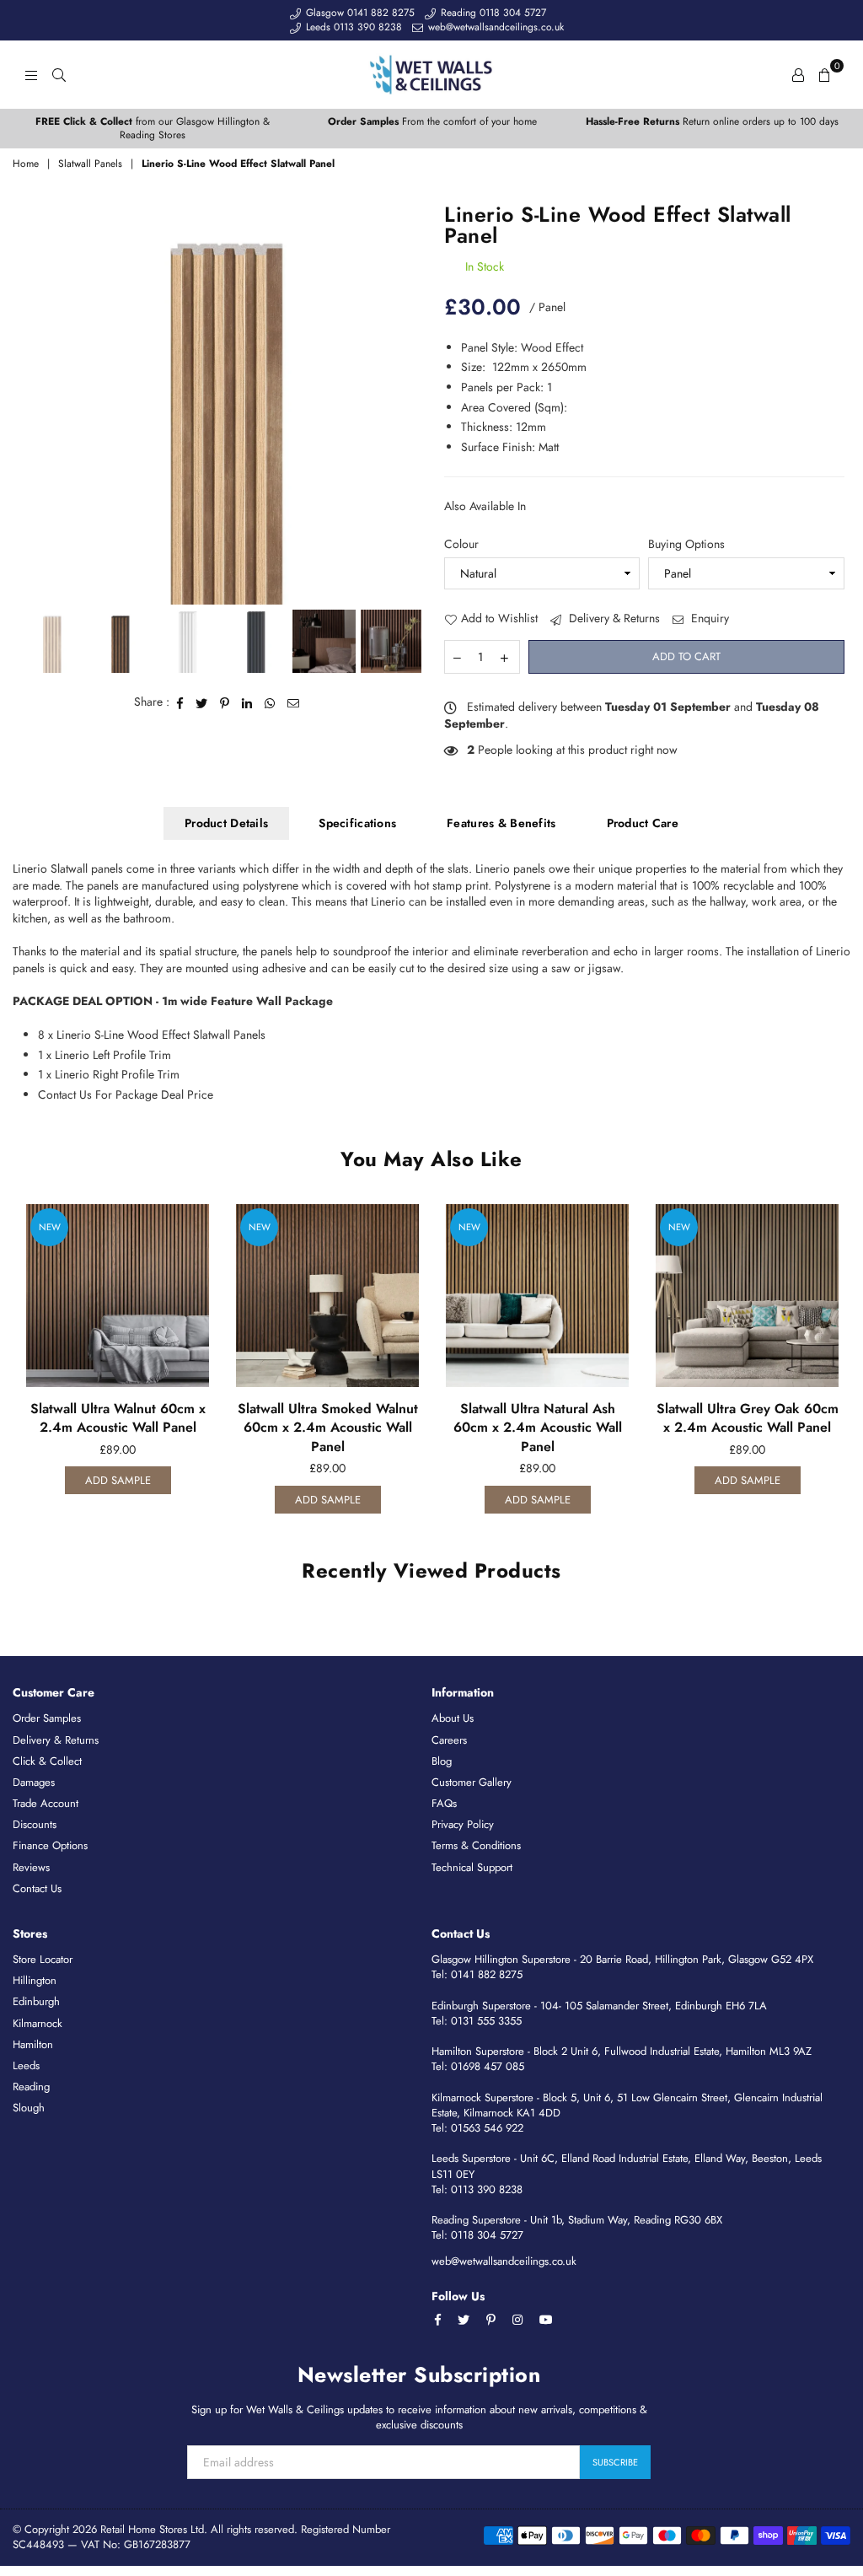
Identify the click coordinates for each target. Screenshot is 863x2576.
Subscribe (615, 2462)
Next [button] (404, 404)
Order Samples (47, 1718)
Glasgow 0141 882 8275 (359, 13)
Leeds (26, 2065)
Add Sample (118, 1480)
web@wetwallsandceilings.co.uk (494, 27)
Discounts (35, 1824)
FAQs (444, 1803)
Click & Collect (47, 1761)
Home (26, 164)
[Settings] (798, 74)
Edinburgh (36, 2001)
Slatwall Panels (90, 164)
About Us (453, 1718)
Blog (442, 1761)
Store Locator (43, 1959)
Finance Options (50, 1845)
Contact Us (37, 1888)
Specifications (357, 823)
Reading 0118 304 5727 (492, 13)
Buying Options (686, 544)
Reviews (31, 1867)
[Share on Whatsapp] (270, 702)
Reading (31, 2087)
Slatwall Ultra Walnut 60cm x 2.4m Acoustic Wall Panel (118, 1418)
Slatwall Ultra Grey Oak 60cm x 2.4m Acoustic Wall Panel (748, 1418)
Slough (29, 2108)
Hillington (35, 1980)
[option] (153, 129)
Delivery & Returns (613, 618)
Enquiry (708, 618)
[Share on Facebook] (180, 702)
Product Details (226, 823)
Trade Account (46, 1803)
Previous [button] (34, 404)
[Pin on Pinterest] (225, 702)
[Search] (59, 74)
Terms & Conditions (476, 1845)
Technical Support (472, 1867)
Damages (34, 1782)
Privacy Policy (463, 1824)
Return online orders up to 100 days (712, 121)
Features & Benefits (501, 823)
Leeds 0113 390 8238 (352, 27)
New (50, 1227)
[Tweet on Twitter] (202, 702)
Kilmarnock (38, 2023)
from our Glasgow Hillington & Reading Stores (153, 129)
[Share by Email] (294, 702)
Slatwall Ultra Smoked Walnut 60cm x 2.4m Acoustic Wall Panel (328, 1428)
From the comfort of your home (432, 121)
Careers (449, 1740)
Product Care (643, 823)
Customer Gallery (472, 1782)
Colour (461, 544)
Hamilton (33, 2044)
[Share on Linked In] (247, 702)
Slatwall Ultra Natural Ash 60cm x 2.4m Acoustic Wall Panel (538, 1428)
